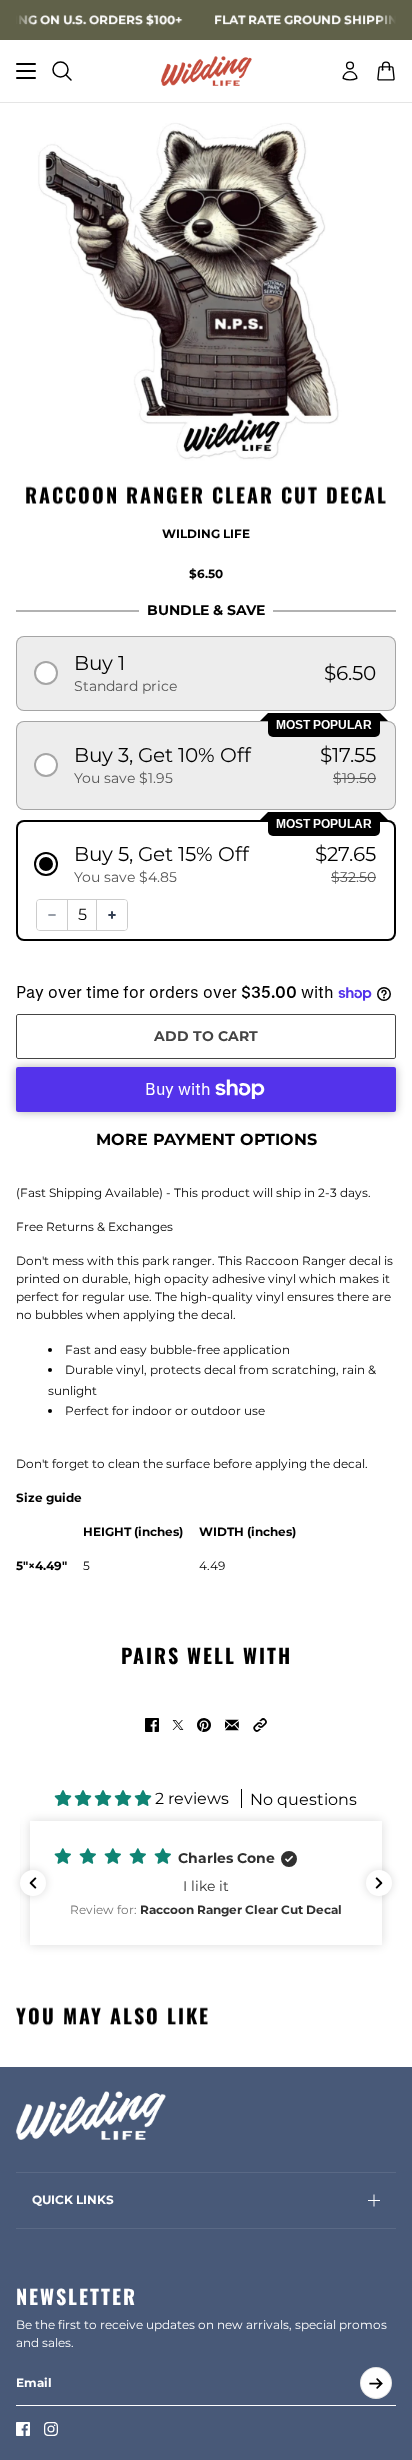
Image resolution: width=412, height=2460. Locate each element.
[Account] (350, 71)
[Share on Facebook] (152, 1725)
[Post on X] (178, 1725)
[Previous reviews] (33, 1883)
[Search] (62, 71)
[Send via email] (232, 1725)
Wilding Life (206, 533)
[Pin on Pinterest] (204, 1725)
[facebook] (23, 2429)
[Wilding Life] (206, 71)
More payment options (206, 1139)
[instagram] (51, 2429)
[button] (206, 673)
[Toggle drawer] (26, 71)
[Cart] (386, 71)
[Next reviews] (379, 1883)
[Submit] (376, 2383)
